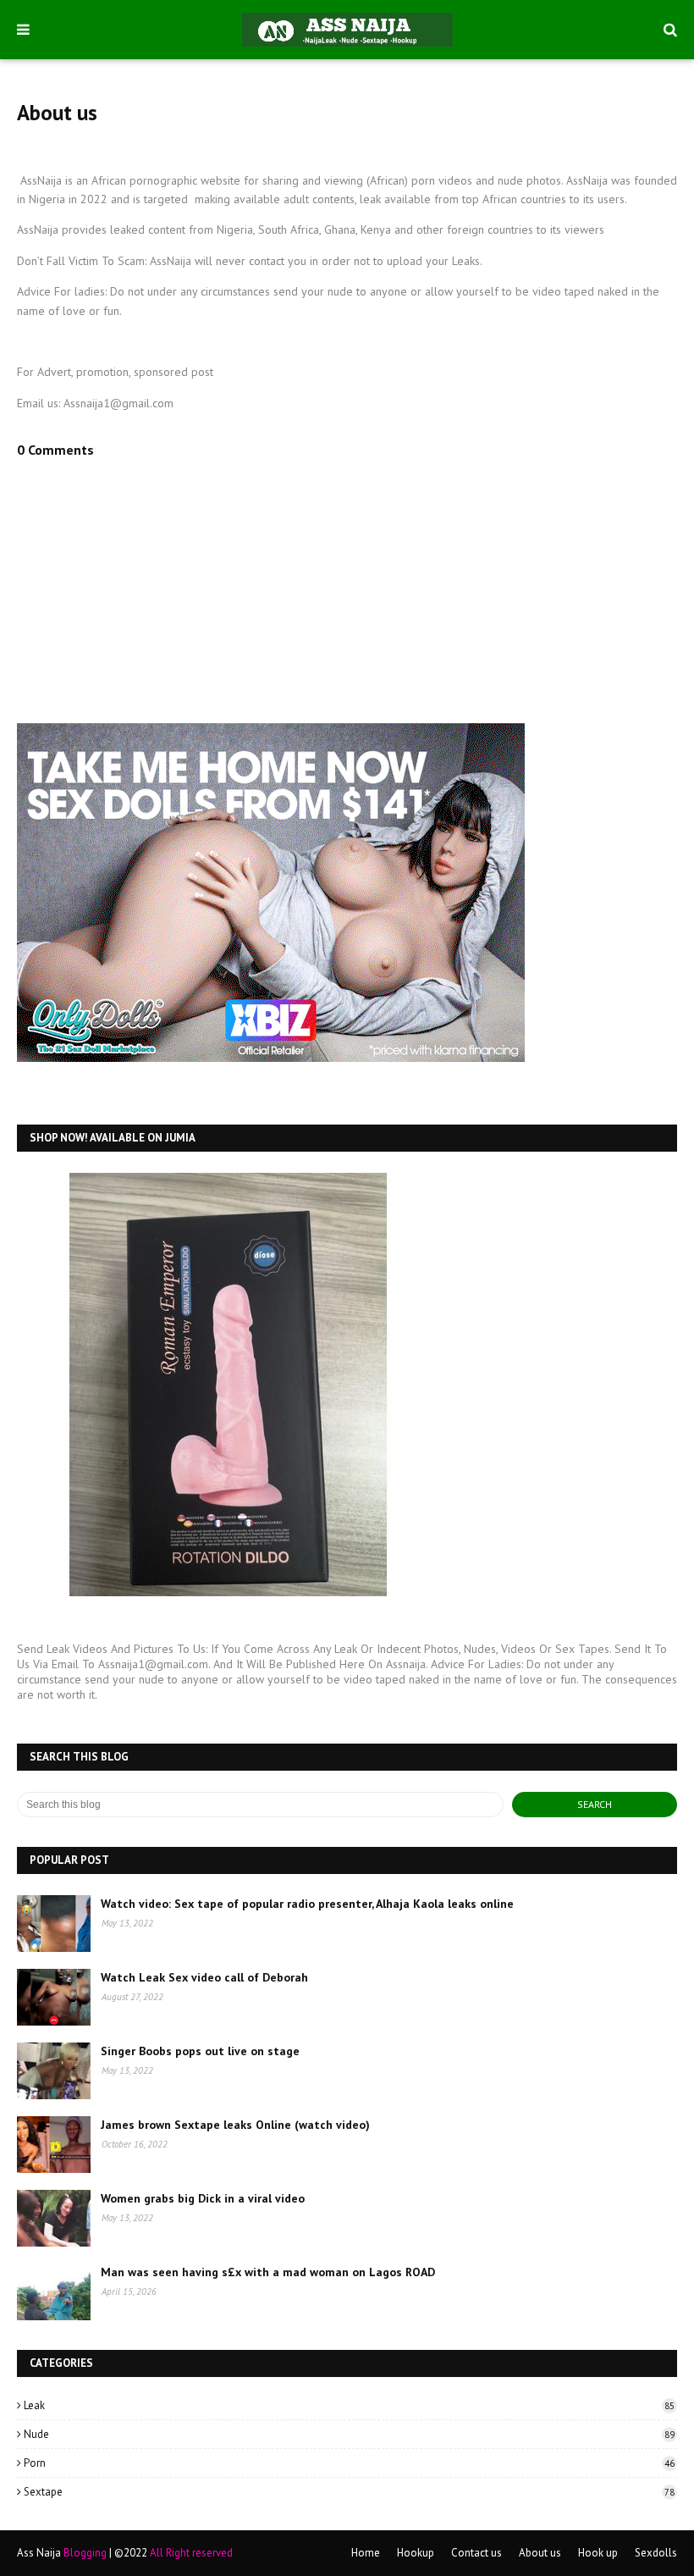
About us (540, 2553)
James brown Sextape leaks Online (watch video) (235, 2125)
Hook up (598, 2553)
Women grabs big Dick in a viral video (203, 2198)
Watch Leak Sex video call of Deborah (204, 1977)
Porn (349, 2463)
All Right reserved (191, 2553)
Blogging (85, 2553)
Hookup (416, 2553)
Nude (349, 2434)
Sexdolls (656, 2553)
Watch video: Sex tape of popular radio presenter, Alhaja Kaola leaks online (307, 1904)
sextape (349, 2492)
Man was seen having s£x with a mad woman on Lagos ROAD (268, 2272)
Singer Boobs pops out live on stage (200, 2051)
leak (349, 2405)
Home (366, 2553)
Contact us (476, 2553)
